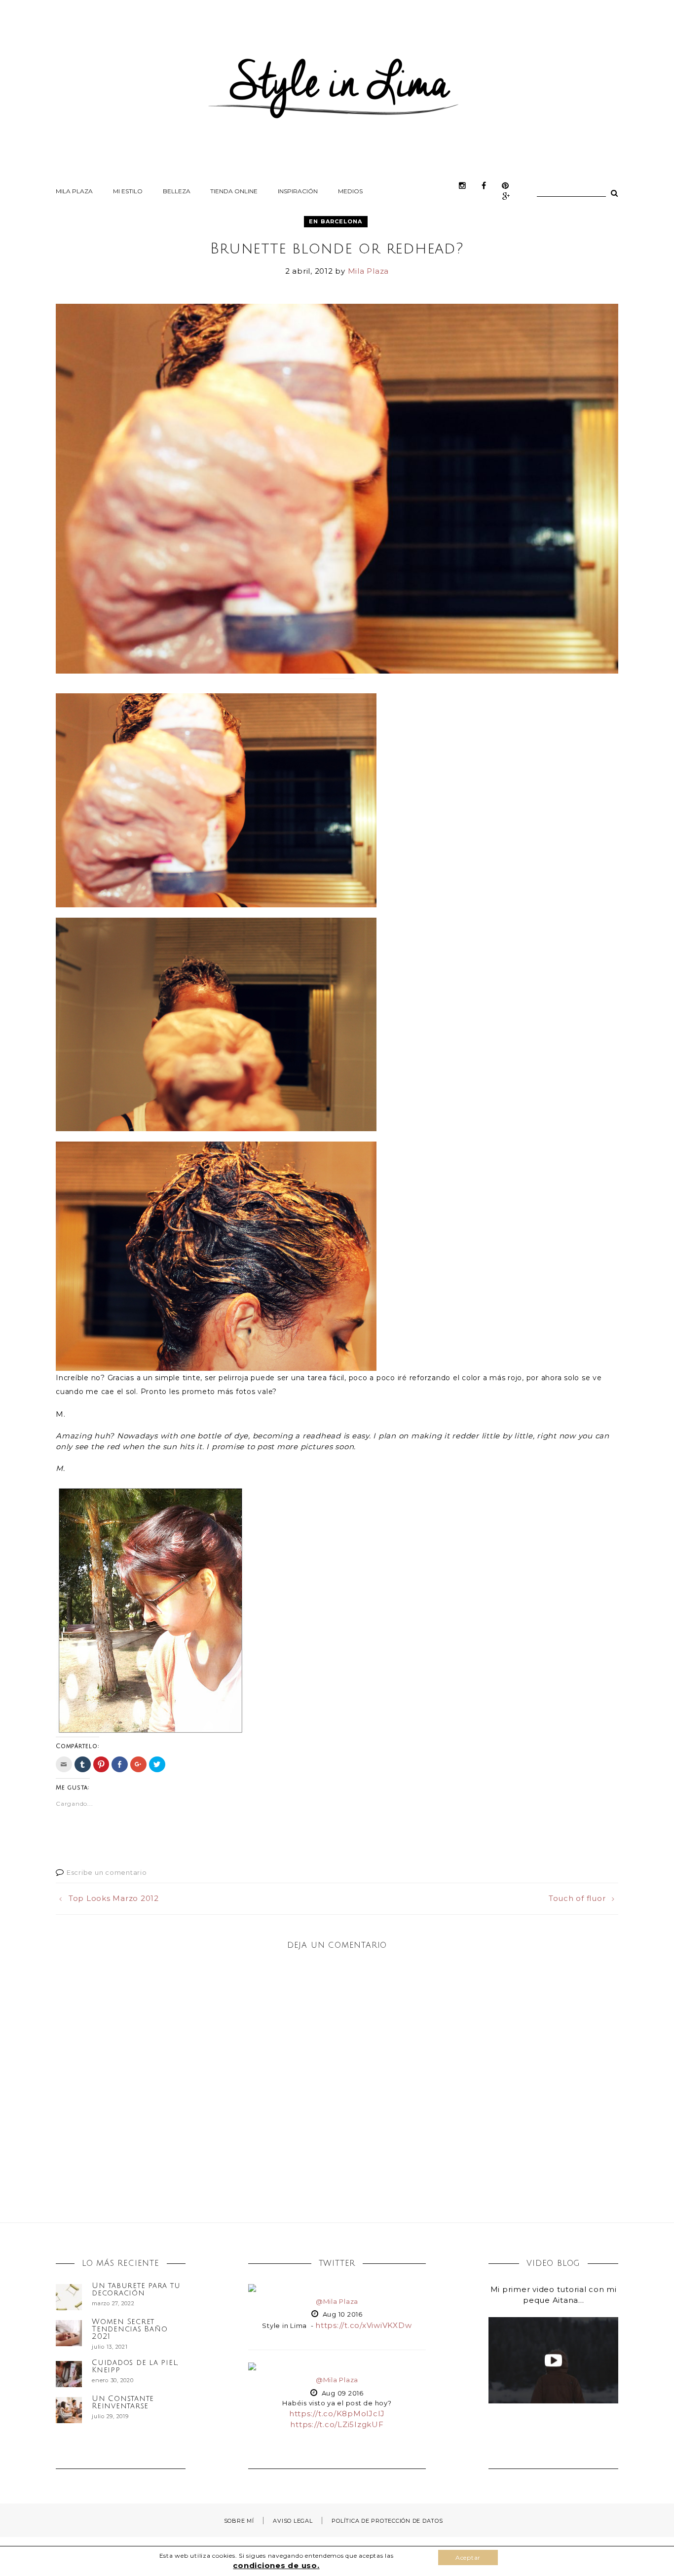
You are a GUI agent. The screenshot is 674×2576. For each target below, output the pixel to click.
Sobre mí (239, 2521)
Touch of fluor (577, 1898)
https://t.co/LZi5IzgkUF (337, 2424)
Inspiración (298, 191)
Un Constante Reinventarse (123, 2402)
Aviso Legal (293, 2521)
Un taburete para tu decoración (136, 2289)
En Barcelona (336, 221)
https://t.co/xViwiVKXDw (363, 2325)
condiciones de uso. (276, 2565)
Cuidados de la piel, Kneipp (135, 2366)
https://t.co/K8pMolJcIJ (337, 2414)
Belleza (177, 191)
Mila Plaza (74, 191)
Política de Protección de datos (387, 2521)
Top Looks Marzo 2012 (114, 1898)
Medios (350, 191)
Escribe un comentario (107, 1872)
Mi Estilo (128, 191)
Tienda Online (234, 191)
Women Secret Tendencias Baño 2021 (130, 2329)
